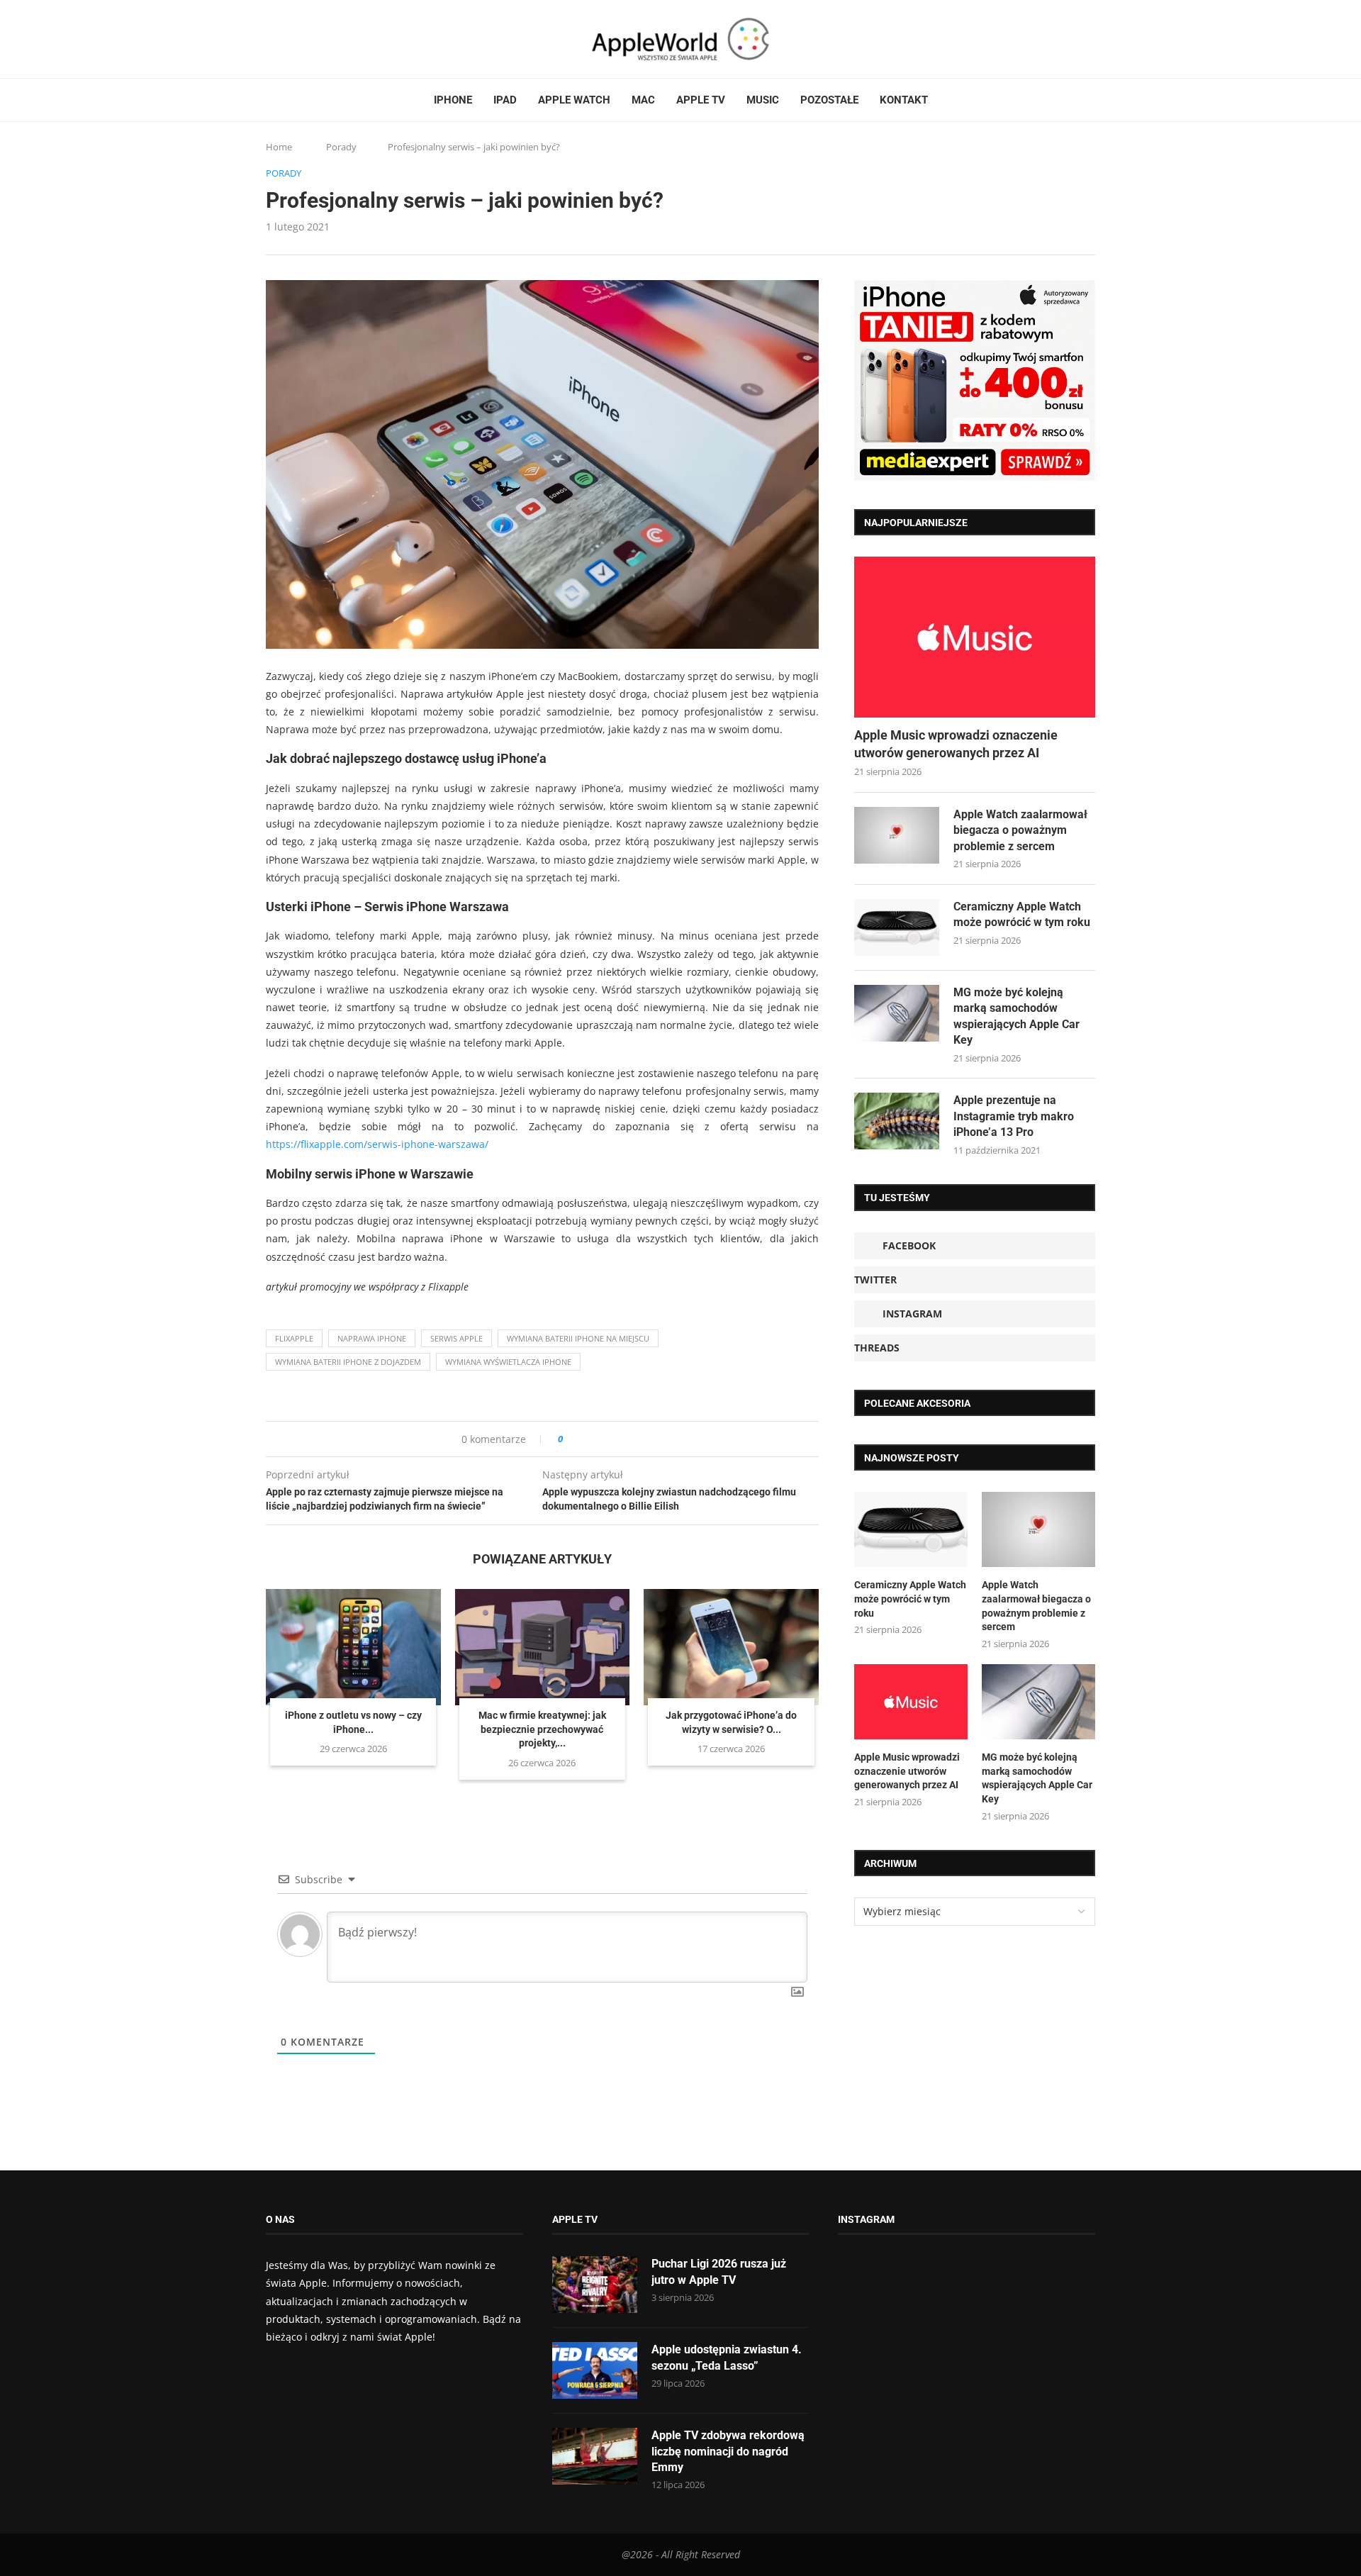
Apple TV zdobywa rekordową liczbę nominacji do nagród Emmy (728, 2451)
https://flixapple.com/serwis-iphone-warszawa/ (377, 1144)
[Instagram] (298, 39)
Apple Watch (574, 100)
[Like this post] (570, 1439)
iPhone (453, 100)
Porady (341, 147)
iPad (505, 100)
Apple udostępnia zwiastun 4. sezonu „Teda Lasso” (727, 2357)
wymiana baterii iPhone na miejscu (578, 1338)
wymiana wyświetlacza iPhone (508, 1362)
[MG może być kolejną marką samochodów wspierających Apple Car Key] (897, 1013)
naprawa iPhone (372, 1338)
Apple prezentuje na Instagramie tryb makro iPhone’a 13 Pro (1014, 1116)
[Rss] (325, 39)
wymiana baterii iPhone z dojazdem (348, 1362)
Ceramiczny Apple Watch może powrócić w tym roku (1022, 914)
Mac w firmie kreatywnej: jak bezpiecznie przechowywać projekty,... (542, 1729)
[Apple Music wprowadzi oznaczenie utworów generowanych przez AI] (975, 637)
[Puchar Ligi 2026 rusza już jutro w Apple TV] (595, 2285)
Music (763, 100)
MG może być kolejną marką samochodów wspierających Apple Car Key (1016, 1016)
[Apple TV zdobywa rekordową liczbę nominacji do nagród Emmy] (595, 2456)
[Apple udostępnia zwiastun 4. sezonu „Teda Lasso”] (595, 2370)
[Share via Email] (625, 1439)
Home (279, 147)
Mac (643, 100)
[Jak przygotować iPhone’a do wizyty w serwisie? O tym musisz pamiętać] (731, 1647)
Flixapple (294, 1338)
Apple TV (701, 100)
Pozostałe (829, 100)
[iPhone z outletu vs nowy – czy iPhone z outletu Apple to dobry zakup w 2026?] (353, 1647)
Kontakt (904, 100)
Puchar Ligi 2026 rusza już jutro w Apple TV (719, 2271)
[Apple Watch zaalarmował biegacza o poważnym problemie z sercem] (897, 835)
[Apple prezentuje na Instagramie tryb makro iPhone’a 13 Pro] (897, 1121)
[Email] (344, 39)
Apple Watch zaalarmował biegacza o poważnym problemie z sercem (1020, 830)
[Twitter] (285, 39)
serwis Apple (457, 1338)
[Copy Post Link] (606, 1439)
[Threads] (312, 39)
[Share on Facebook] (587, 1439)
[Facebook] (271, 39)
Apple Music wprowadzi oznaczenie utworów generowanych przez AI (956, 744)
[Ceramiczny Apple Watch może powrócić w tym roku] (897, 927)
